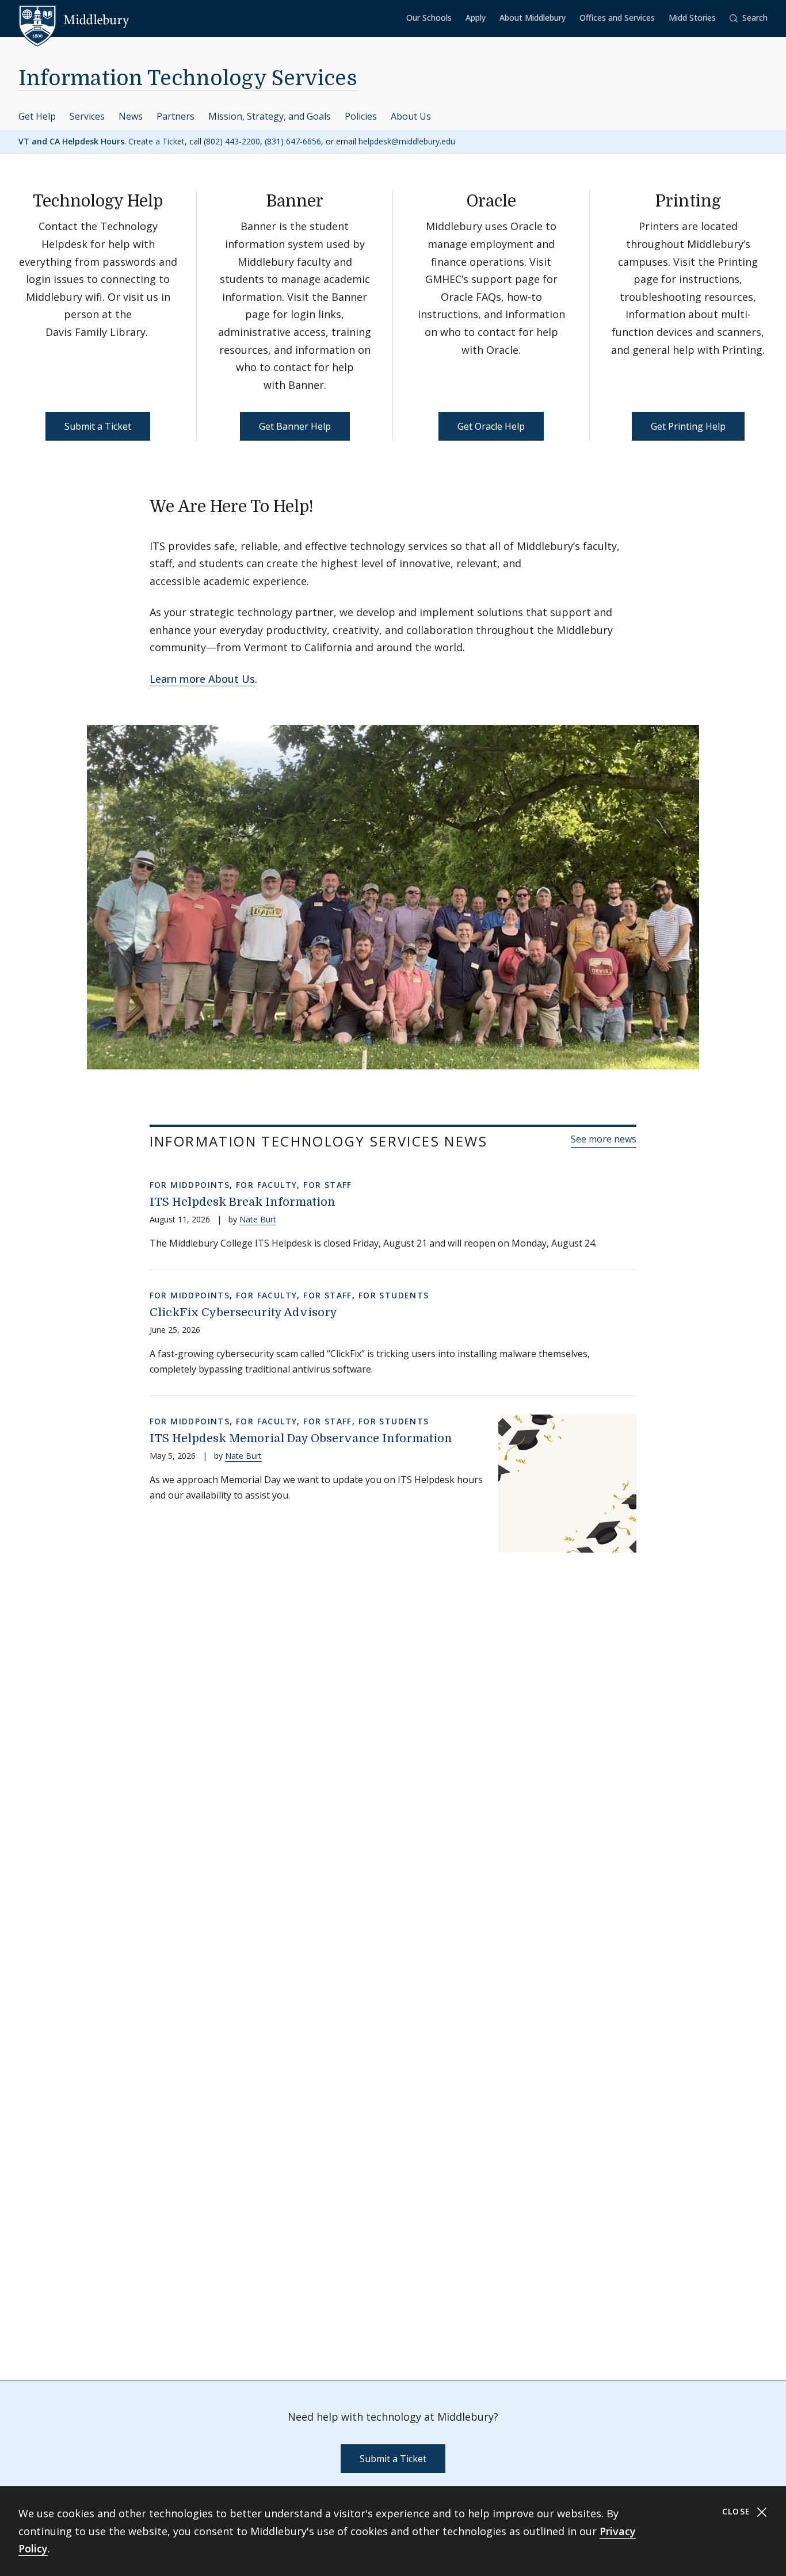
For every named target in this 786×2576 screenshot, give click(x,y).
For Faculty (266, 1185)
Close (738, 2511)
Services (87, 116)
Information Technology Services (188, 79)
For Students (394, 1295)
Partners (175, 116)
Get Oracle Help (491, 426)
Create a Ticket (157, 141)
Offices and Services (617, 18)
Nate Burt (258, 1219)
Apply (476, 18)
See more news (604, 1139)
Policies (361, 116)
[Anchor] (325, 505)
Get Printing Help (688, 426)
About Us (411, 116)
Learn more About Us (202, 679)
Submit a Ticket (98, 426)
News (131, 116)
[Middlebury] (74, 20)
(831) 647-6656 (293, 141)
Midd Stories (692, 18)
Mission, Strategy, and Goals (270, 116)
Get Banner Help (295, 426)
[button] (749, 18)
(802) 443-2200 (232, 141)
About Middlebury (533, 18)
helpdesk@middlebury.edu (407, 141)
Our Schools (429, 18)
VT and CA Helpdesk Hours (71, 141)
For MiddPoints (190, 1185)
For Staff (328, 1185)
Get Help (37, 116)
